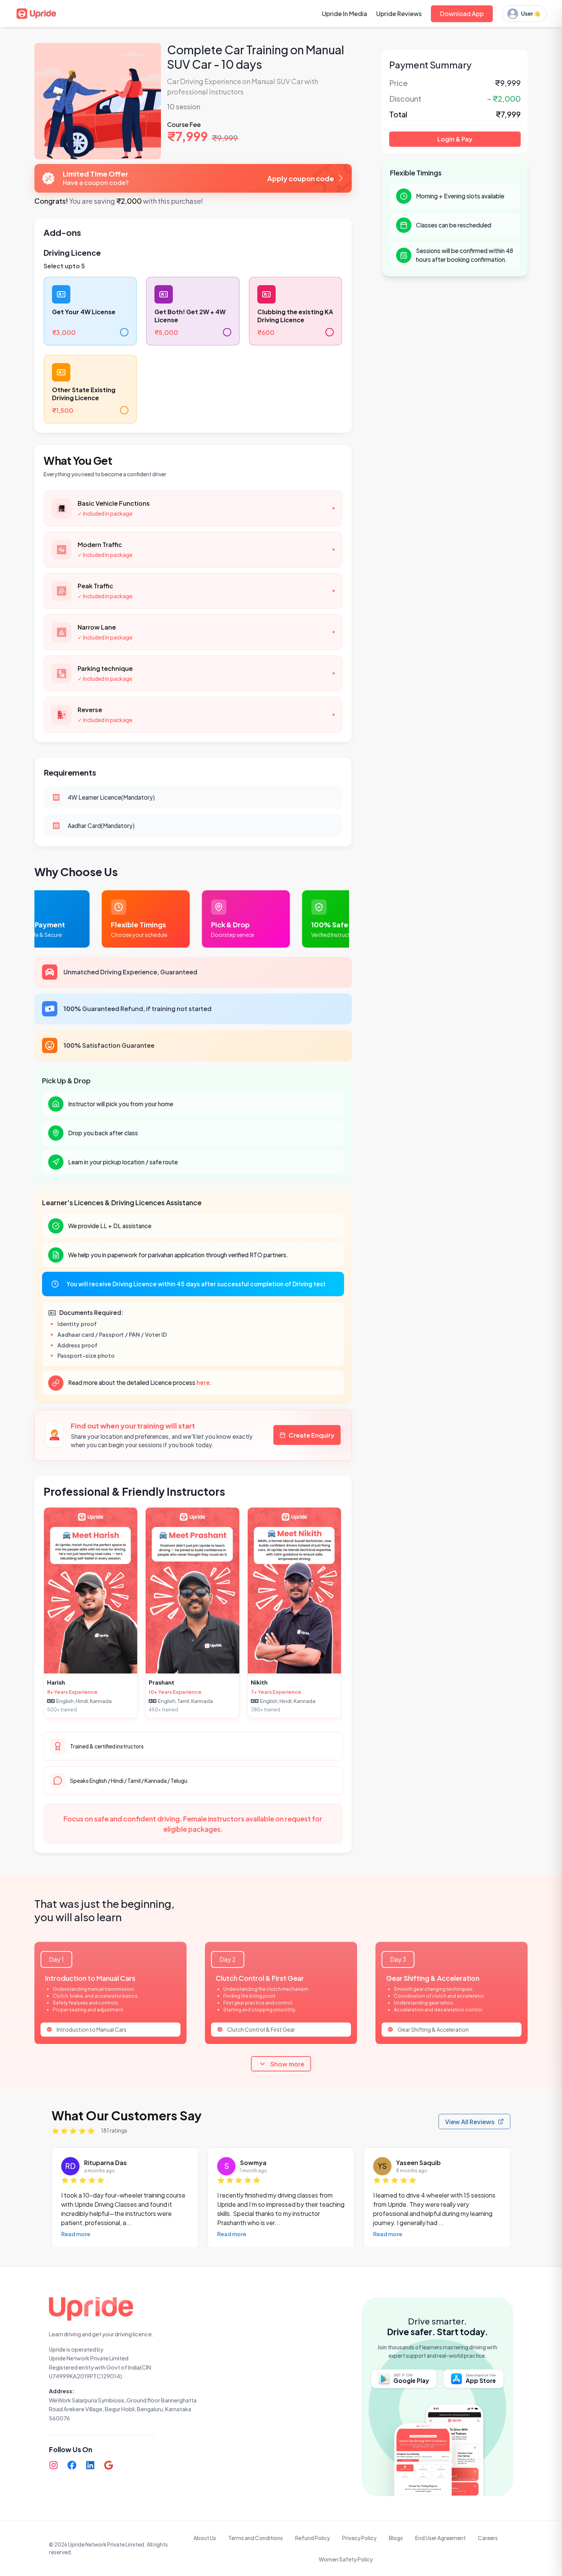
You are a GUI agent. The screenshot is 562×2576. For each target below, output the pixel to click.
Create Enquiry (312, 1435)
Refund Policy (313, 2538)
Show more (287, 2064)
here (203, 1382)
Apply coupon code (301, 178)
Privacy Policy (359, 2538)
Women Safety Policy (346, 2559)
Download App (462, 14)
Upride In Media (344, 14)
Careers (488, 2538)
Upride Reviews (399, 14)
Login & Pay (455, 139)
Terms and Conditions (256, 2538)
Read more (76, 2234)
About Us (205, 2538)
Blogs (396, 2538)
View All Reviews (470, 2122)
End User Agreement (440, 2538)
